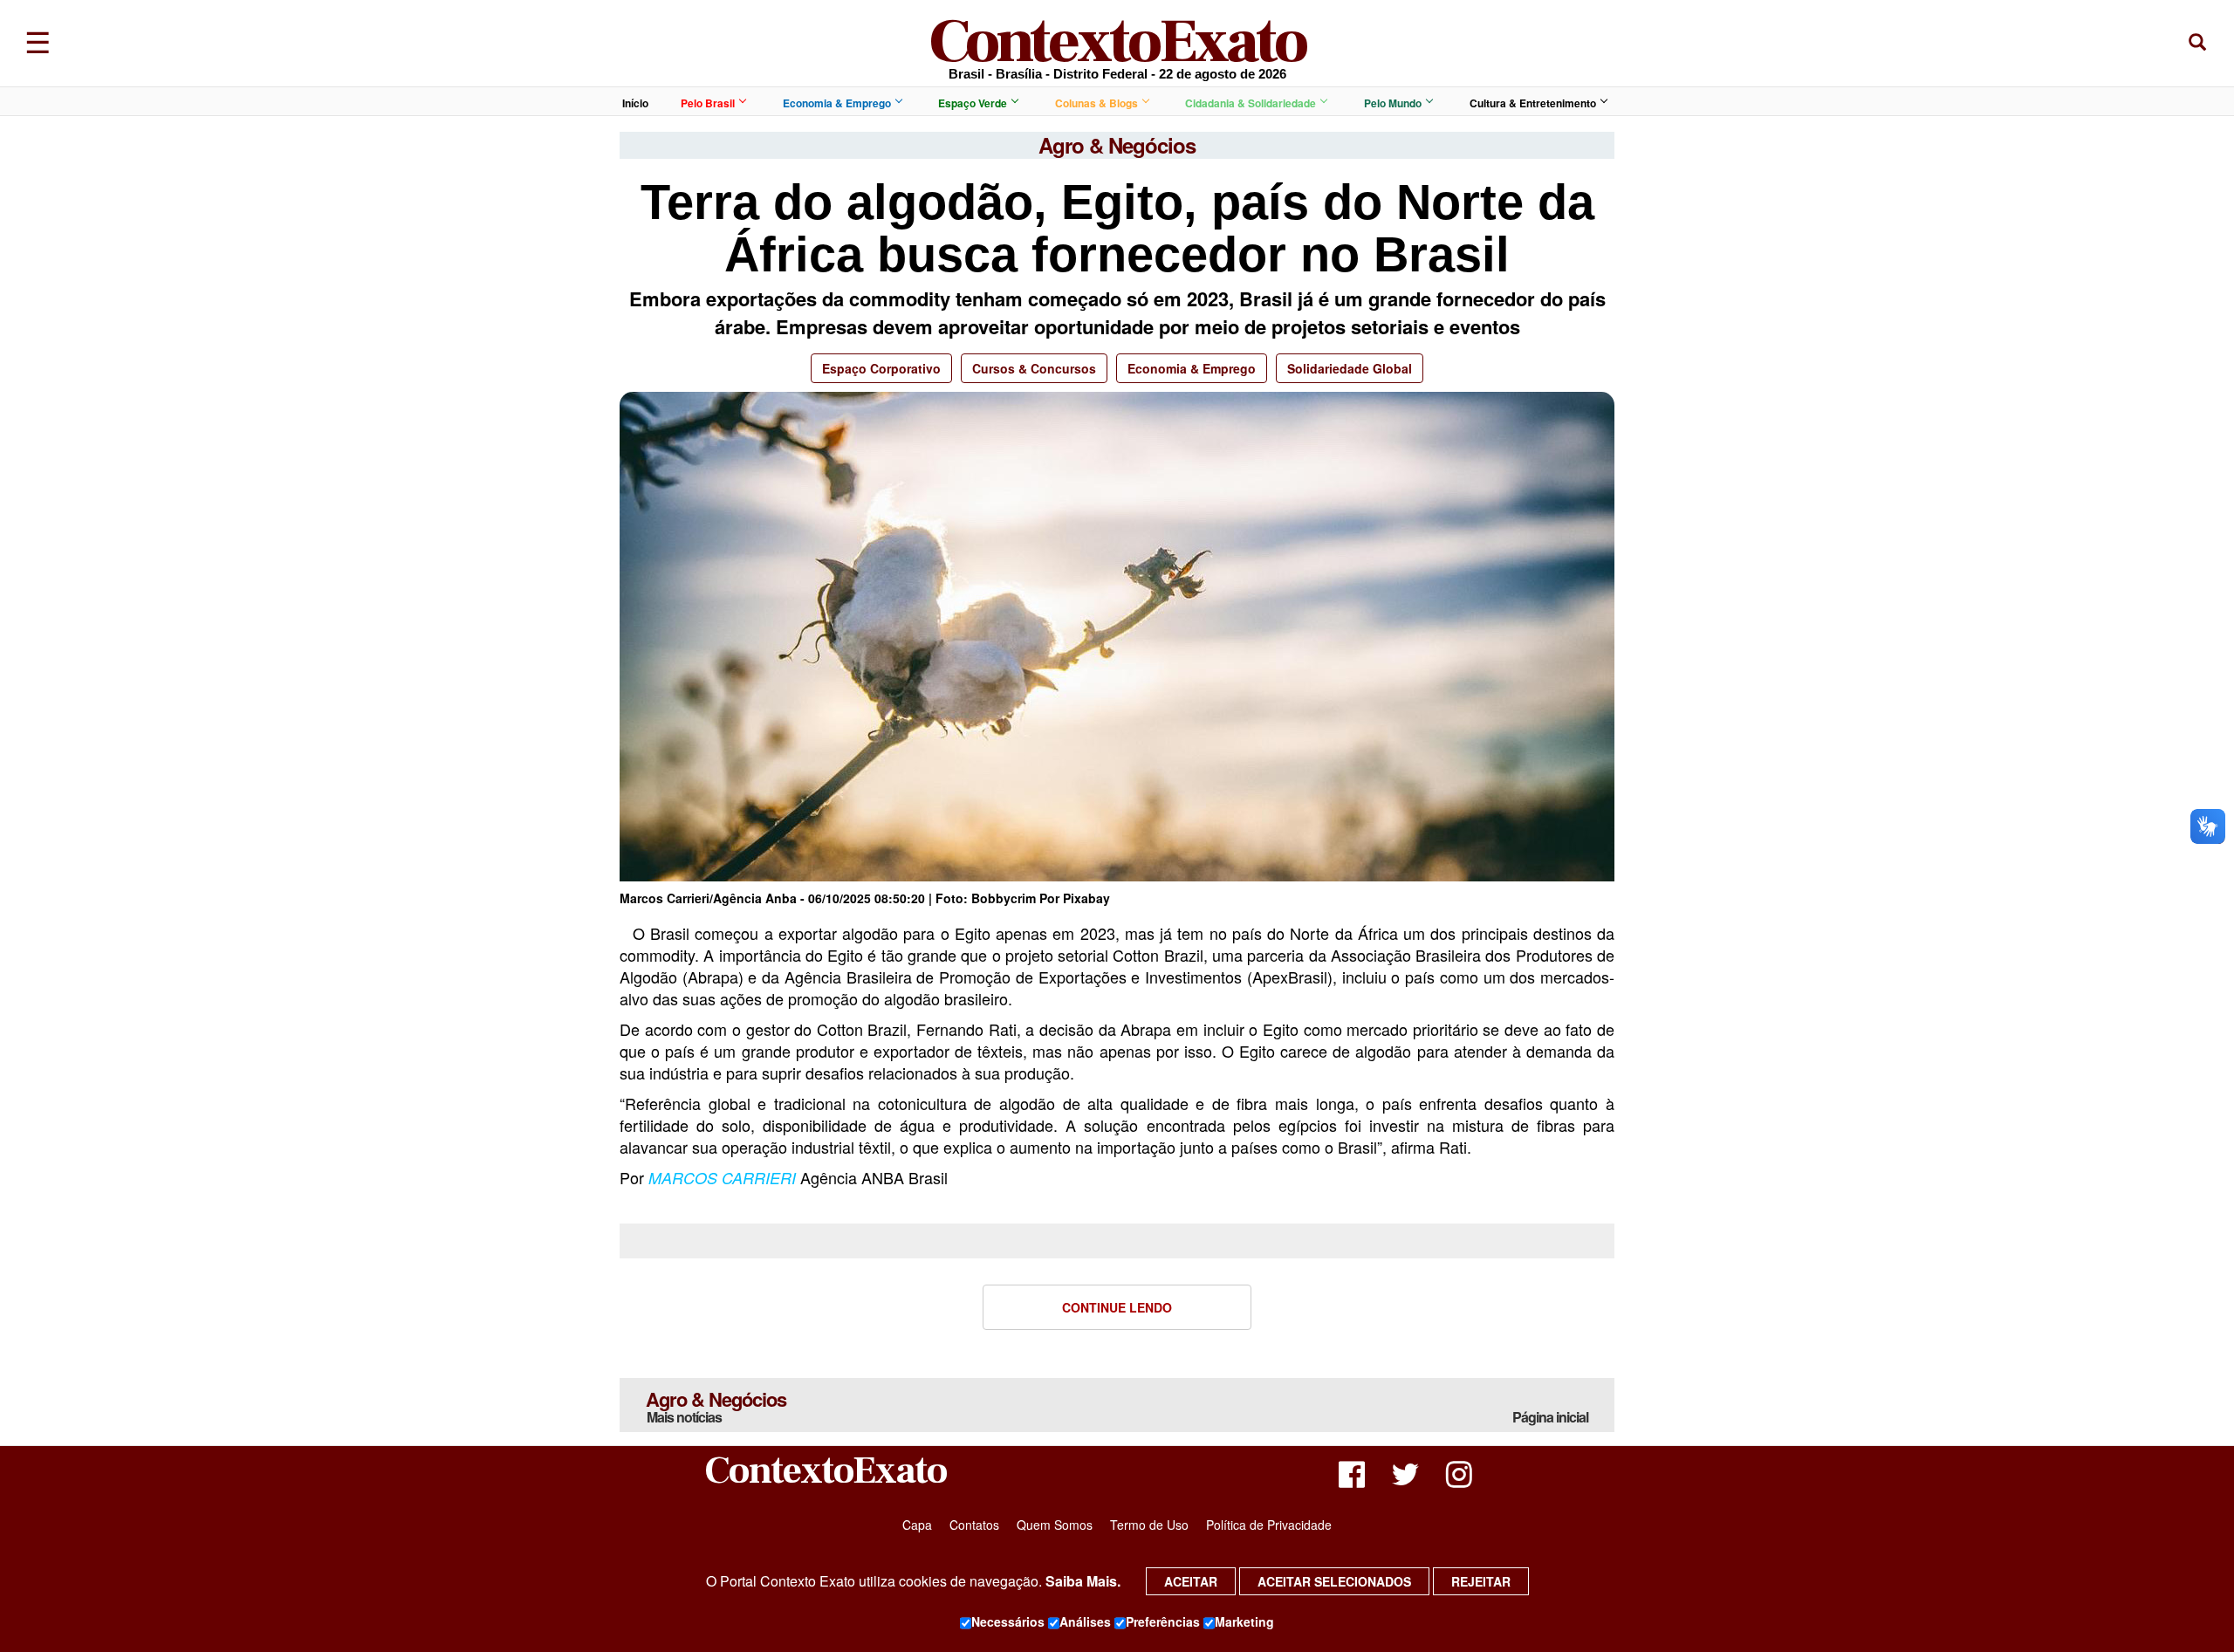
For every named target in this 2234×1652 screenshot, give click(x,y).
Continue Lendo (1117, 1307)
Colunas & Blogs (1096, 103)
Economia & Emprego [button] (1192, 368)
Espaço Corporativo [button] (881, 368)
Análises (1085, 1621)
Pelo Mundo (1393, 103)
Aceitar (1191, 1581)
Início (635, 103)
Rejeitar (1481, 1581)
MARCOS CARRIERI (722, 1178)
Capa (917, 1525)
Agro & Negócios (716, 1406)
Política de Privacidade (1269, 1525)
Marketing (1244, 1621)
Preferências (1163, 1621)
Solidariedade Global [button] (1350, 368)
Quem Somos (1055, 1525)
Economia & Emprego (837, 103)
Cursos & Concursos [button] (1034, 368)
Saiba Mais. (1083, 1581)
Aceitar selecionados (1334, 1581)
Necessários (1008, 1621)
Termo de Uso (1149, 1525)
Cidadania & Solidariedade (1251, 103)
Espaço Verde (973, 103)
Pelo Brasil (708, 103)
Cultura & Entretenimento (1533, 103)
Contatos (974, 1525)
